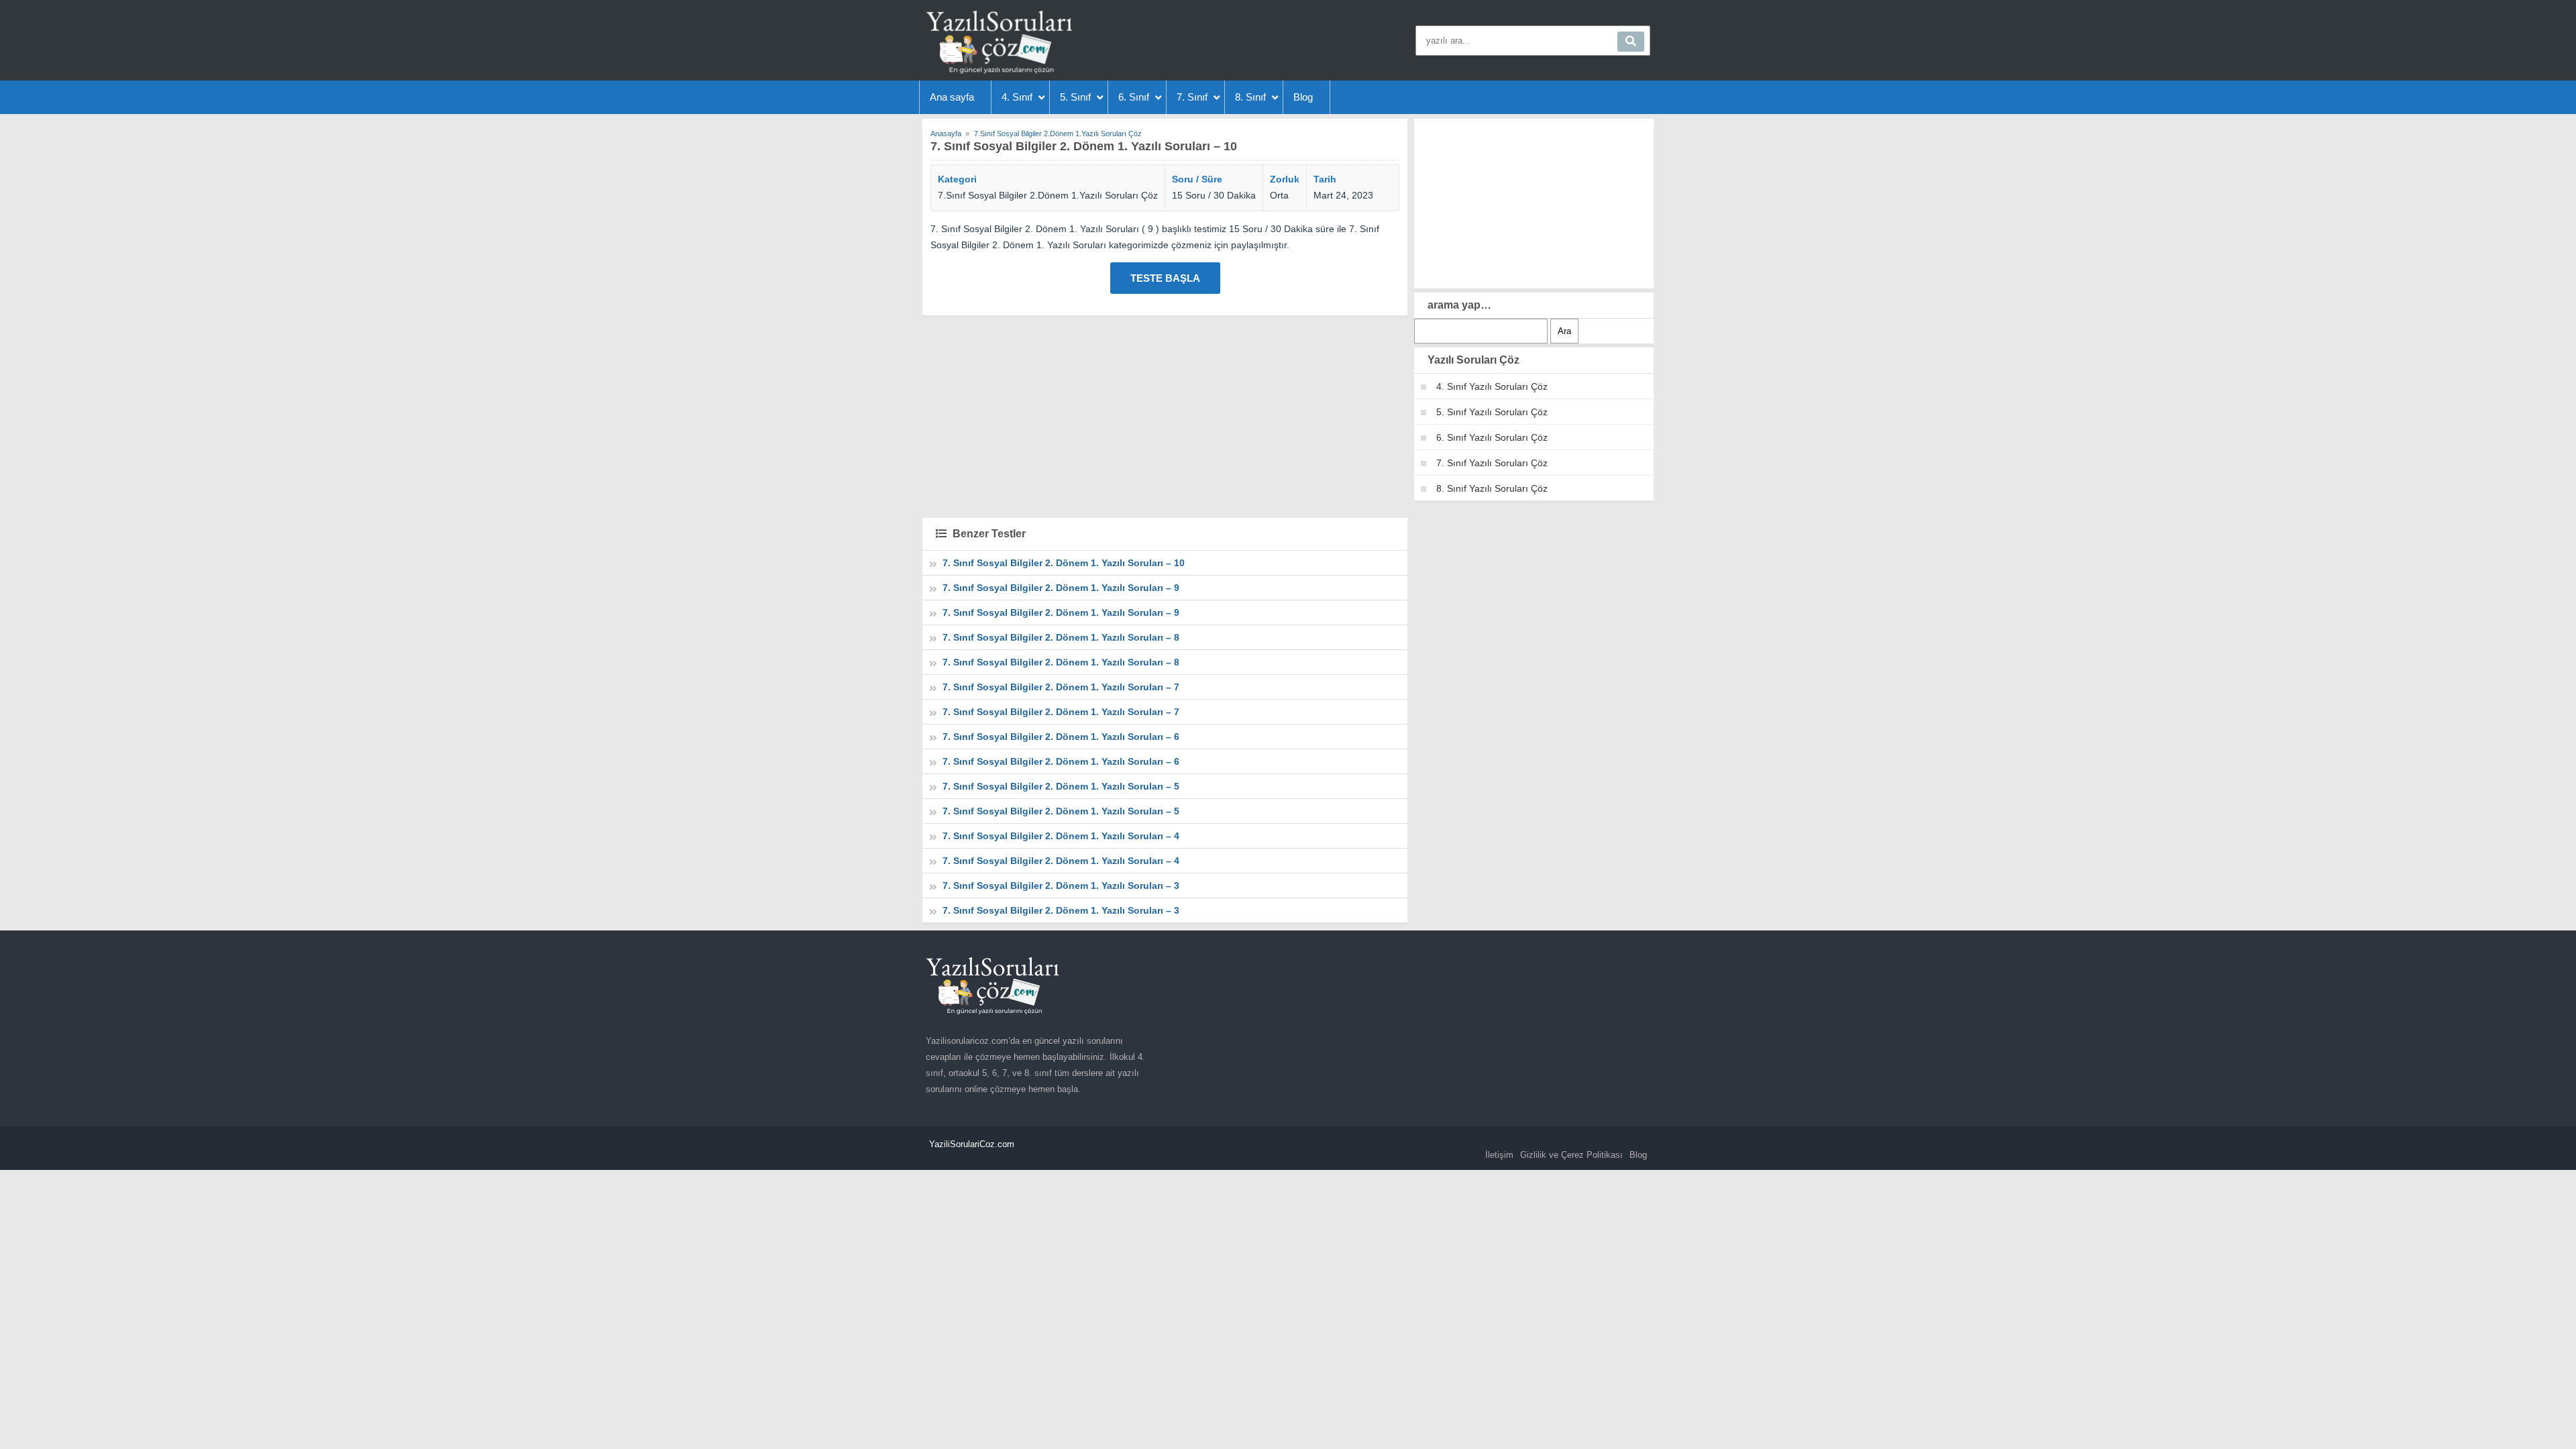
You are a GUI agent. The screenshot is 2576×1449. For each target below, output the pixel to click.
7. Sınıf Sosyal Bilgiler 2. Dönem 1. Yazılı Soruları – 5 (1061, 786)
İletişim (1499, 1155)
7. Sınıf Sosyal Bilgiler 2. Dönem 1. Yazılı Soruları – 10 (1064, 563)
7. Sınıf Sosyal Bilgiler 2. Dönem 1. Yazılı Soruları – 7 (1061, 687)
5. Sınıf (1075, 97)
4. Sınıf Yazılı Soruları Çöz (1492, 386)
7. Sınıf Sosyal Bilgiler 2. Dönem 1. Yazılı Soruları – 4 (1061, 836)
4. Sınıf (1017, 97)
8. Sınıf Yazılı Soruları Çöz (1492, 488)
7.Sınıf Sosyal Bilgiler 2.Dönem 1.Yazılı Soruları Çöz (1048, 195)
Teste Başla (1165, 278)
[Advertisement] (1165, 416)
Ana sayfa (952, 97)
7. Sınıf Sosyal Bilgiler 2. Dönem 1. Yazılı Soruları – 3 (1061, 885)
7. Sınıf (1192, 97)
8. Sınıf (1250, 97)
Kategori (957, 179)
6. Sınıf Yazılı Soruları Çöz (1492, 437)
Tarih (1325, 179)
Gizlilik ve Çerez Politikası (1571, 1155)
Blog (1303, 97)
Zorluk (1285, 179)
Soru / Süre (1197, 179)
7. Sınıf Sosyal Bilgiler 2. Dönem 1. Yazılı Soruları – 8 (1061, 637)
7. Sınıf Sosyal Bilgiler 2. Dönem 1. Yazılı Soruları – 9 (1061, 588)
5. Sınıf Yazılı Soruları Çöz (1492, 412)
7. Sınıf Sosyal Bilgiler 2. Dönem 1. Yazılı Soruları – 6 (1061, 737)
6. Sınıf (1134, 97)
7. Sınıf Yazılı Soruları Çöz (1492, 463)
